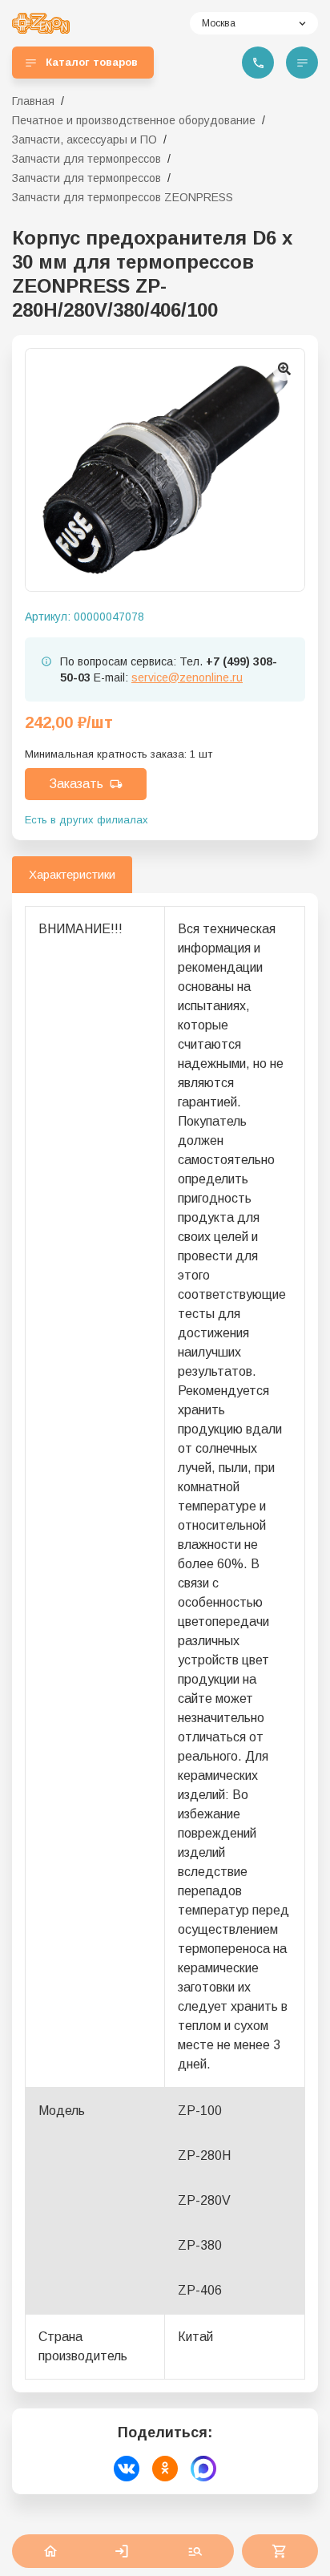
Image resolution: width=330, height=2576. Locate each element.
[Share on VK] (127, 2469)
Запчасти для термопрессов (87, 159)
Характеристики (72, 874)
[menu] (302, 63)
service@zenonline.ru (187, 677)
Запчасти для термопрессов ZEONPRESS (123, 197)
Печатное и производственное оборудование (134, 120)
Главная (33, 101)
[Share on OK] (165, 2469)
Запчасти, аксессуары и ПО (85, 140)
